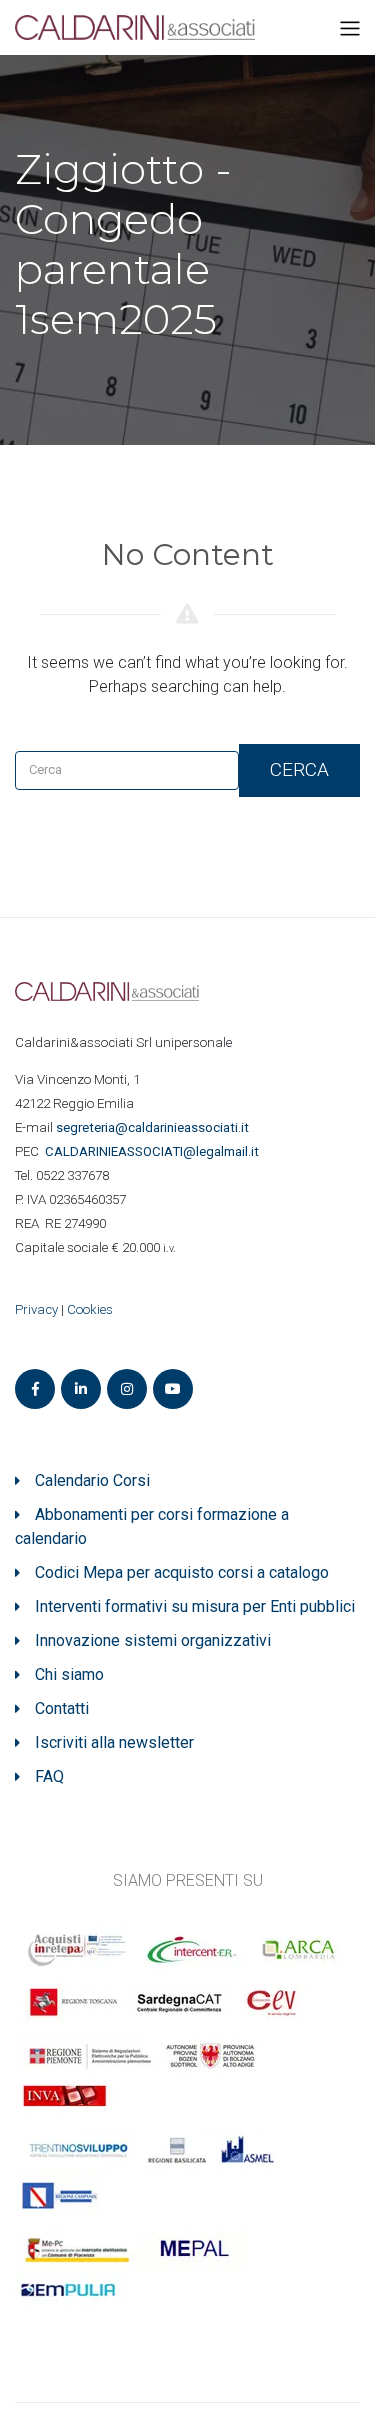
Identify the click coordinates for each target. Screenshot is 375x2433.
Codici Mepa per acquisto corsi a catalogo (182, 1572)
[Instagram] (127, 1389)
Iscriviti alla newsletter (114, 1742)
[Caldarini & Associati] (135, 26)
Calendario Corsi (92, 1480)
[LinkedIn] (81, 1389)
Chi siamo (69, 1674)
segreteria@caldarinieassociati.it (154, 1127)
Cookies (90, 1309)
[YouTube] (173, 1389)
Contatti (62, 1708)
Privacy (36, 1309)
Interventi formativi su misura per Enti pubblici (195, 1606)
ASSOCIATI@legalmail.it (155, 1151)
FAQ (49, 1776)
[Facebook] (35, 1389)
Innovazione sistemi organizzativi (153, 1640)
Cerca (299, 769)
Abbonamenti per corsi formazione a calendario (152, 1526)
